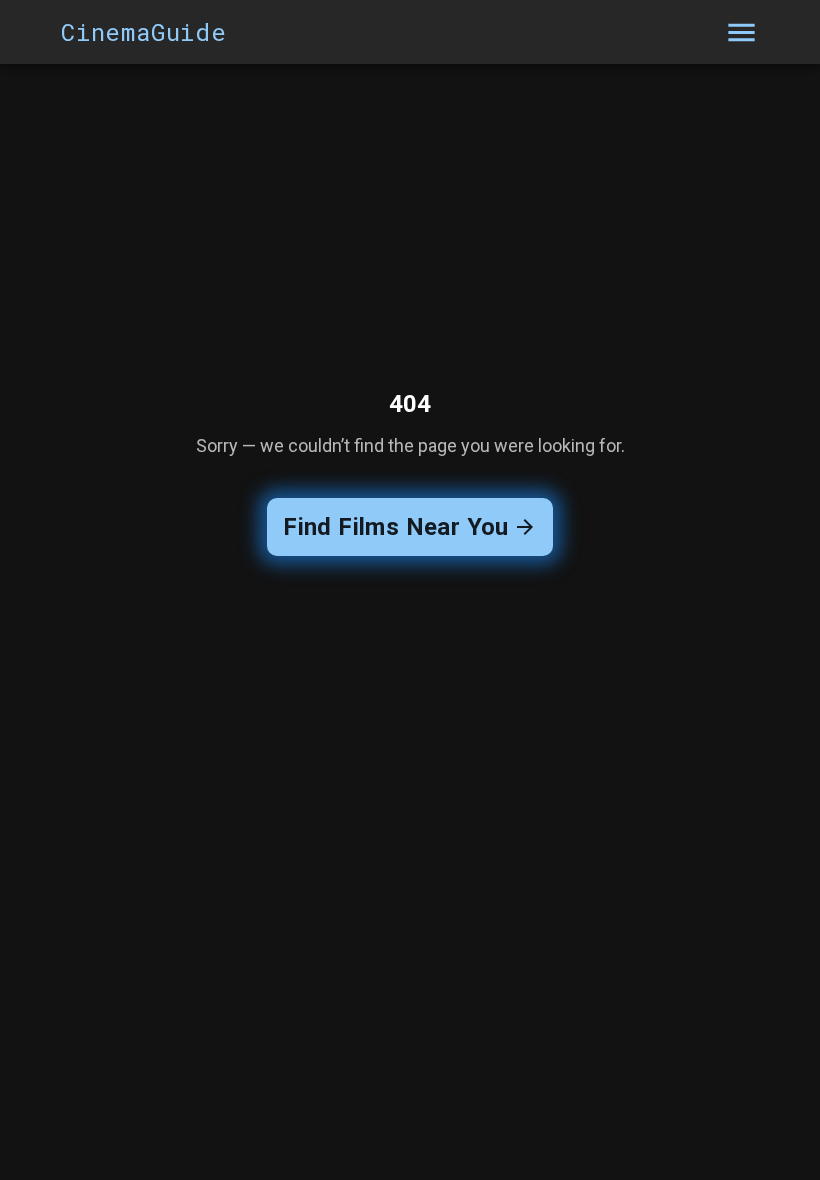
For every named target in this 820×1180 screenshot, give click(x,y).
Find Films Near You (396, 527)
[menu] (741, 32)
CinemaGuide (144, 32)
